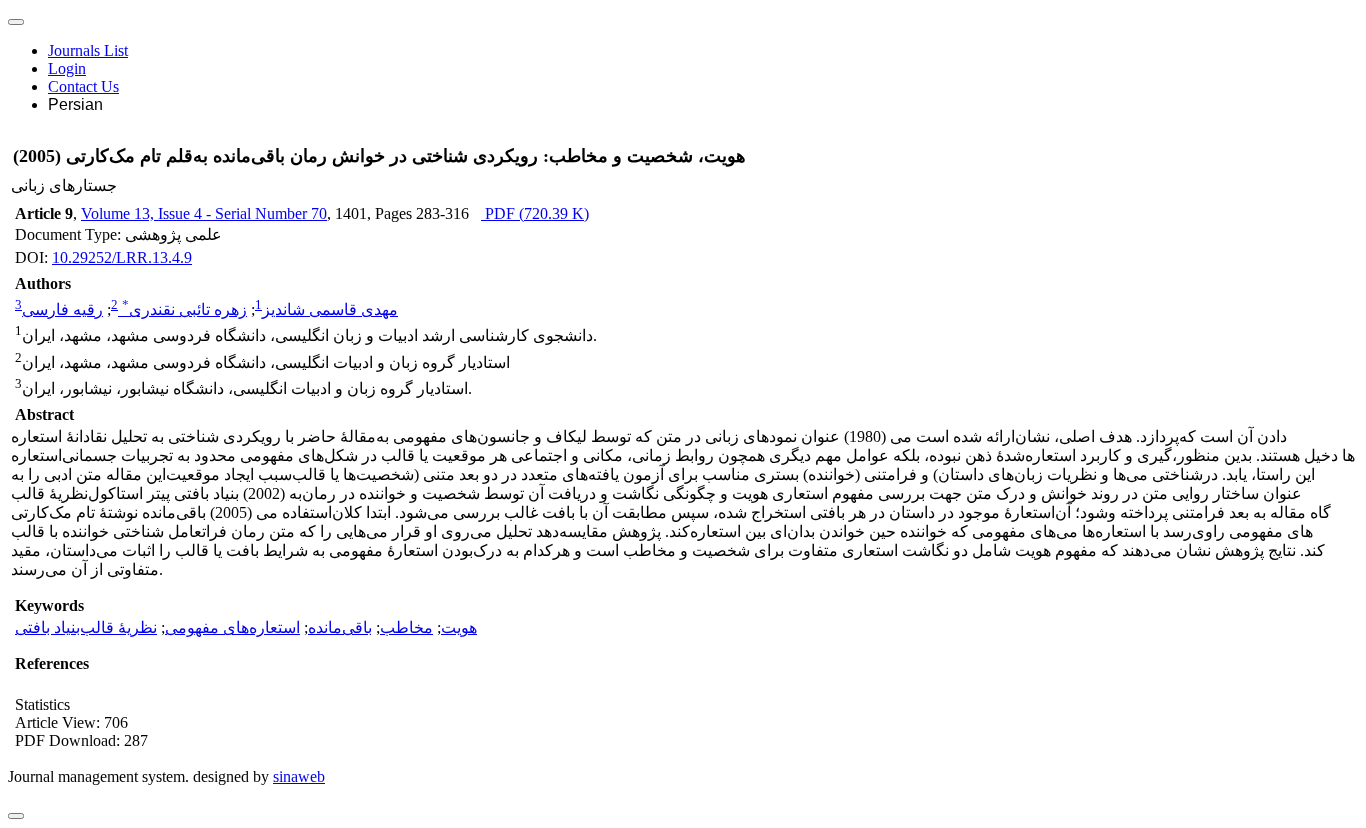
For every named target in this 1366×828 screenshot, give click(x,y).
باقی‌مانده (340, 627)
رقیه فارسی (62, 309)
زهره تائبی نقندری (184, 309)
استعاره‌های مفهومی (232, 627)
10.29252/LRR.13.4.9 (122, 257)
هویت (459, 627)
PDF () (535, 213)
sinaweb (299, 776)
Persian (75, 104)
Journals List (88, 50)
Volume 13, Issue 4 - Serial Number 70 (204, 213)
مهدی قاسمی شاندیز (330, 309)
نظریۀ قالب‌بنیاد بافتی (86, 627)
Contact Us (83, 86)
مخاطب (406, 627)
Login (67, 68)
